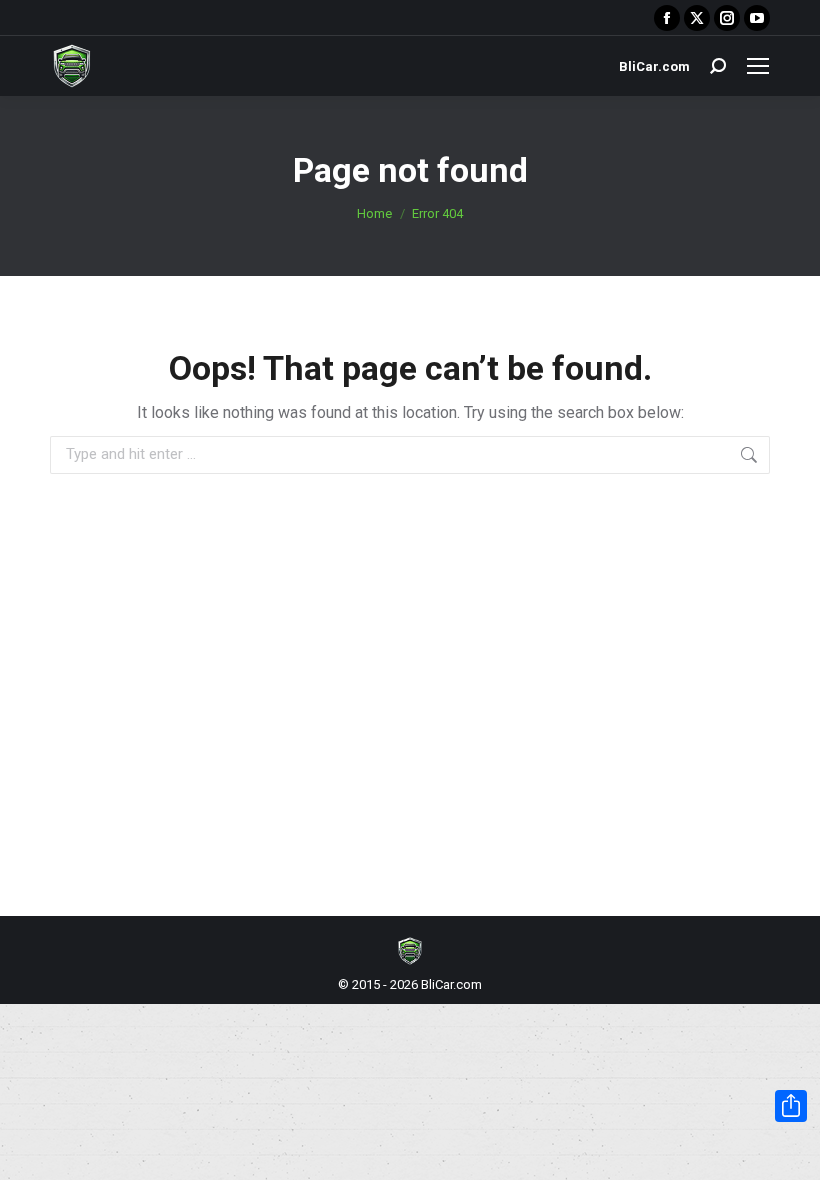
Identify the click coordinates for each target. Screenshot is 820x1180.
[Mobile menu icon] (758, 66)
